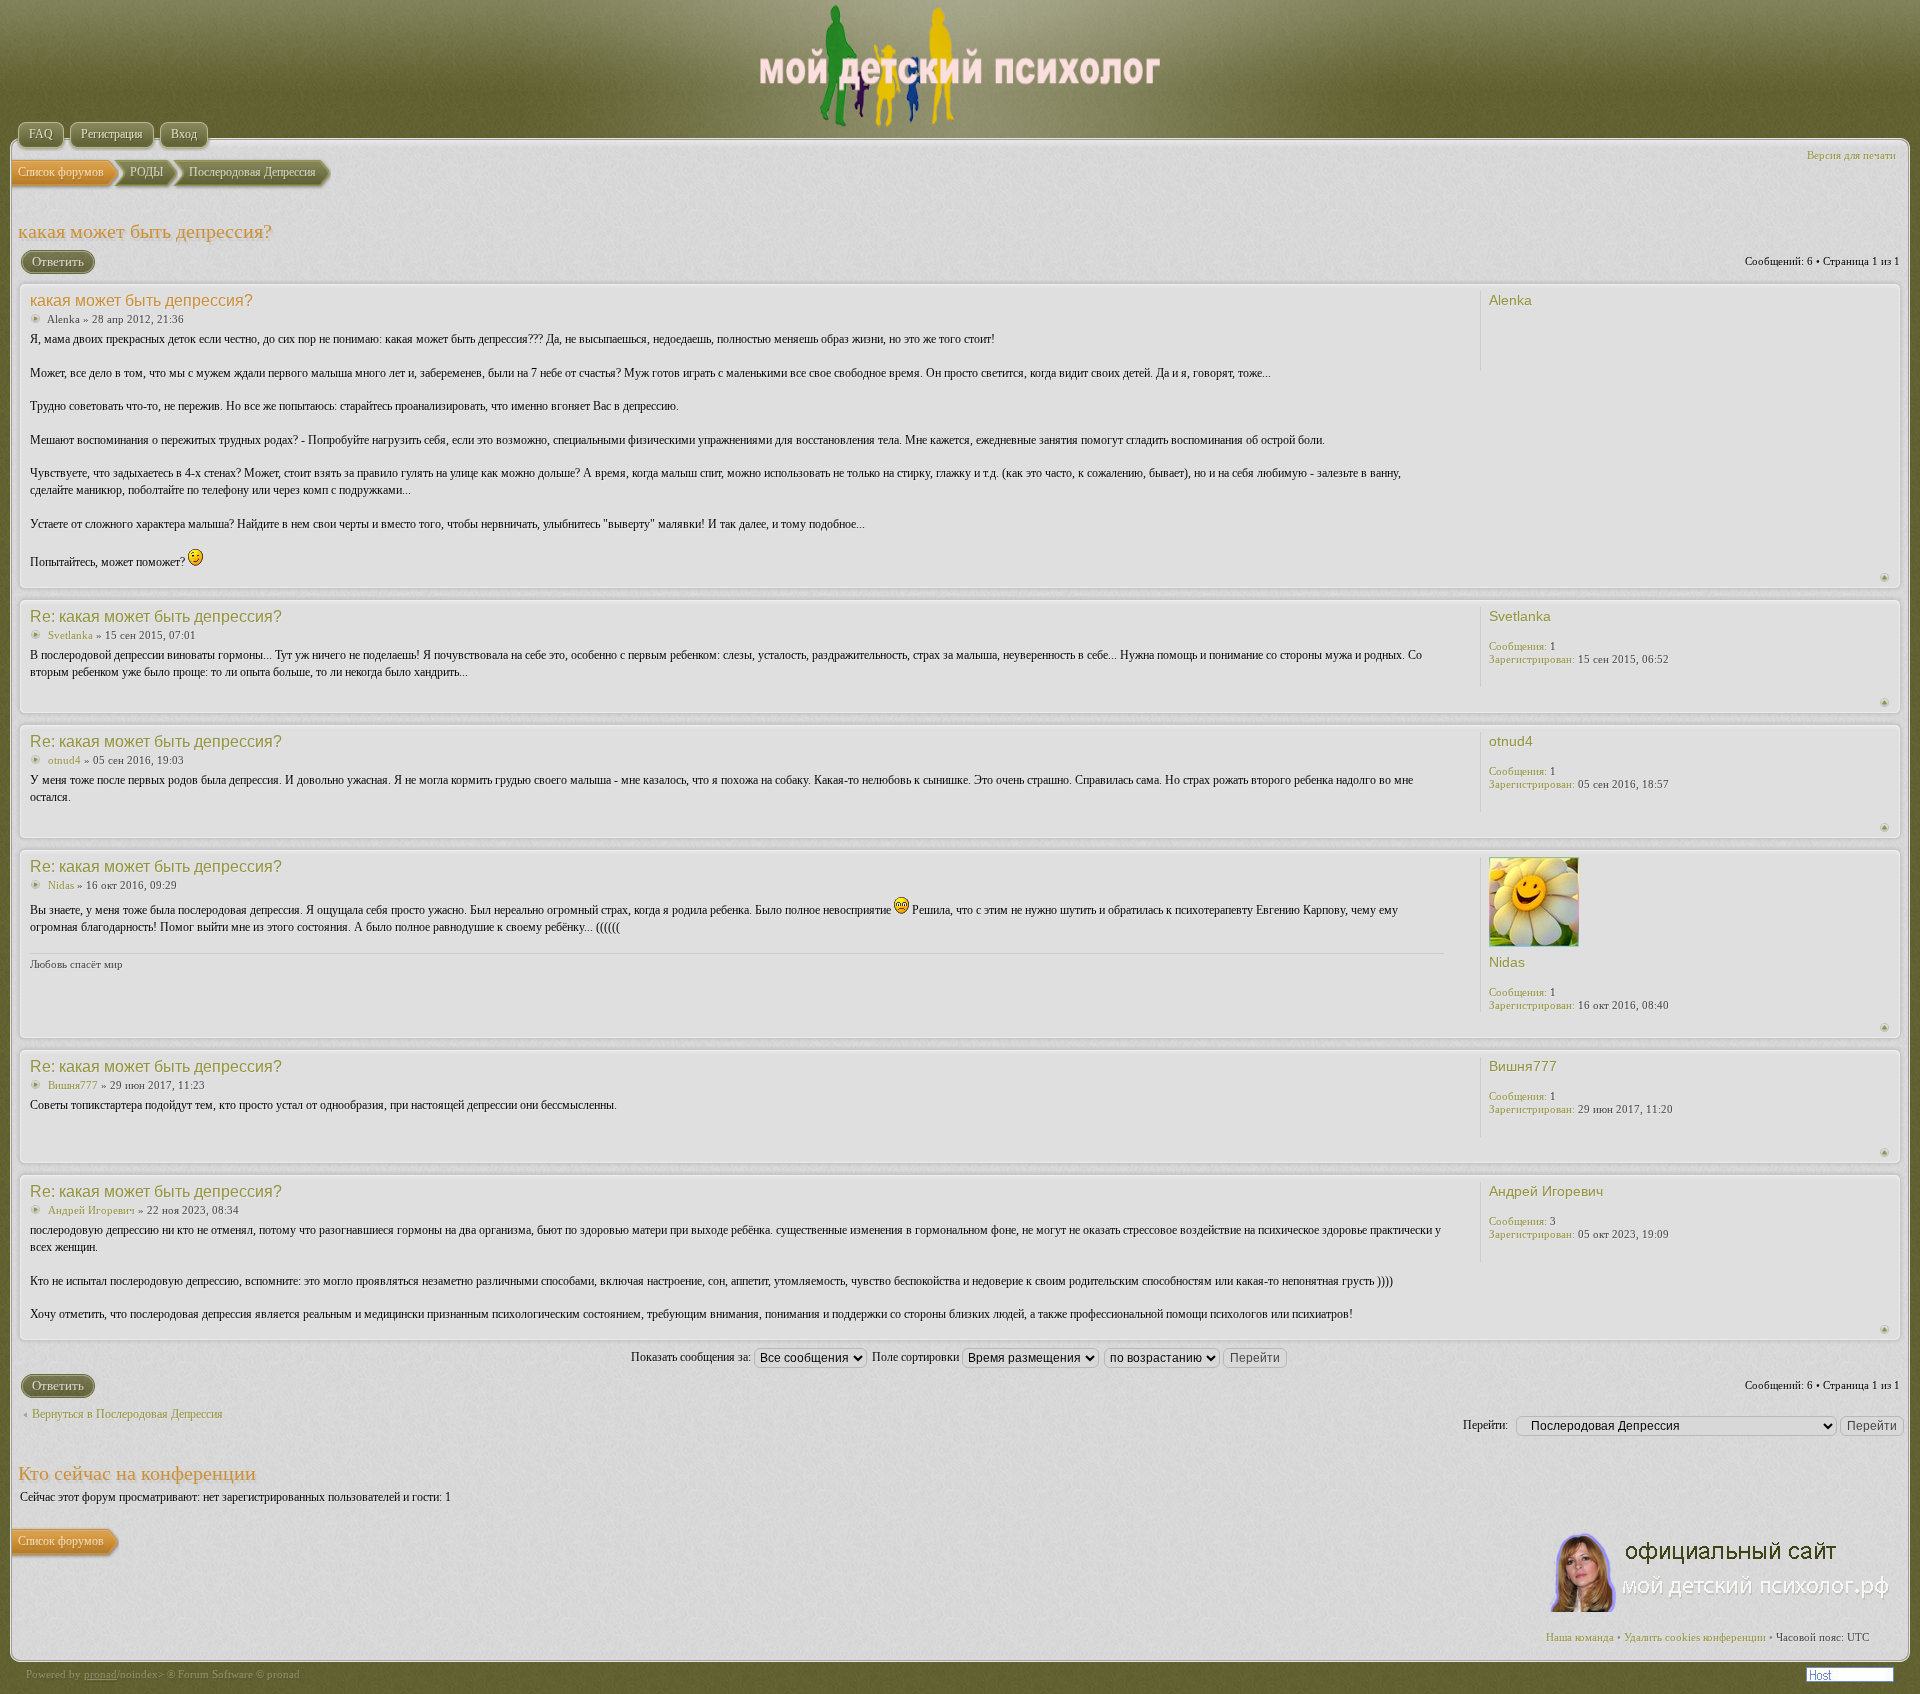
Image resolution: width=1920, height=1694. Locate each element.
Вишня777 (73, 1085)
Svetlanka (70, 635)
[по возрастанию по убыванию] (1196, 1357)
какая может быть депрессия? (145, 231)
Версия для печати (1851, 155)
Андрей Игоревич (91, 1210)
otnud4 (64, 760)
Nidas (61, 885)
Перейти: (1485, 1425)
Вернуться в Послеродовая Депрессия (127, 1414)
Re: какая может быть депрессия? (156, 616)
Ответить (58, 261)
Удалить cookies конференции (1695, 1637)
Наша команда (1580, 1637)
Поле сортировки (917, 1357)
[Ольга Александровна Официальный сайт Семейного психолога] (1721, 1608)
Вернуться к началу (1884, 577)
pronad (100, 1674)
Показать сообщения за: (692, 1357)
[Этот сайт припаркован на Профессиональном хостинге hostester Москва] (1850, 1678)
